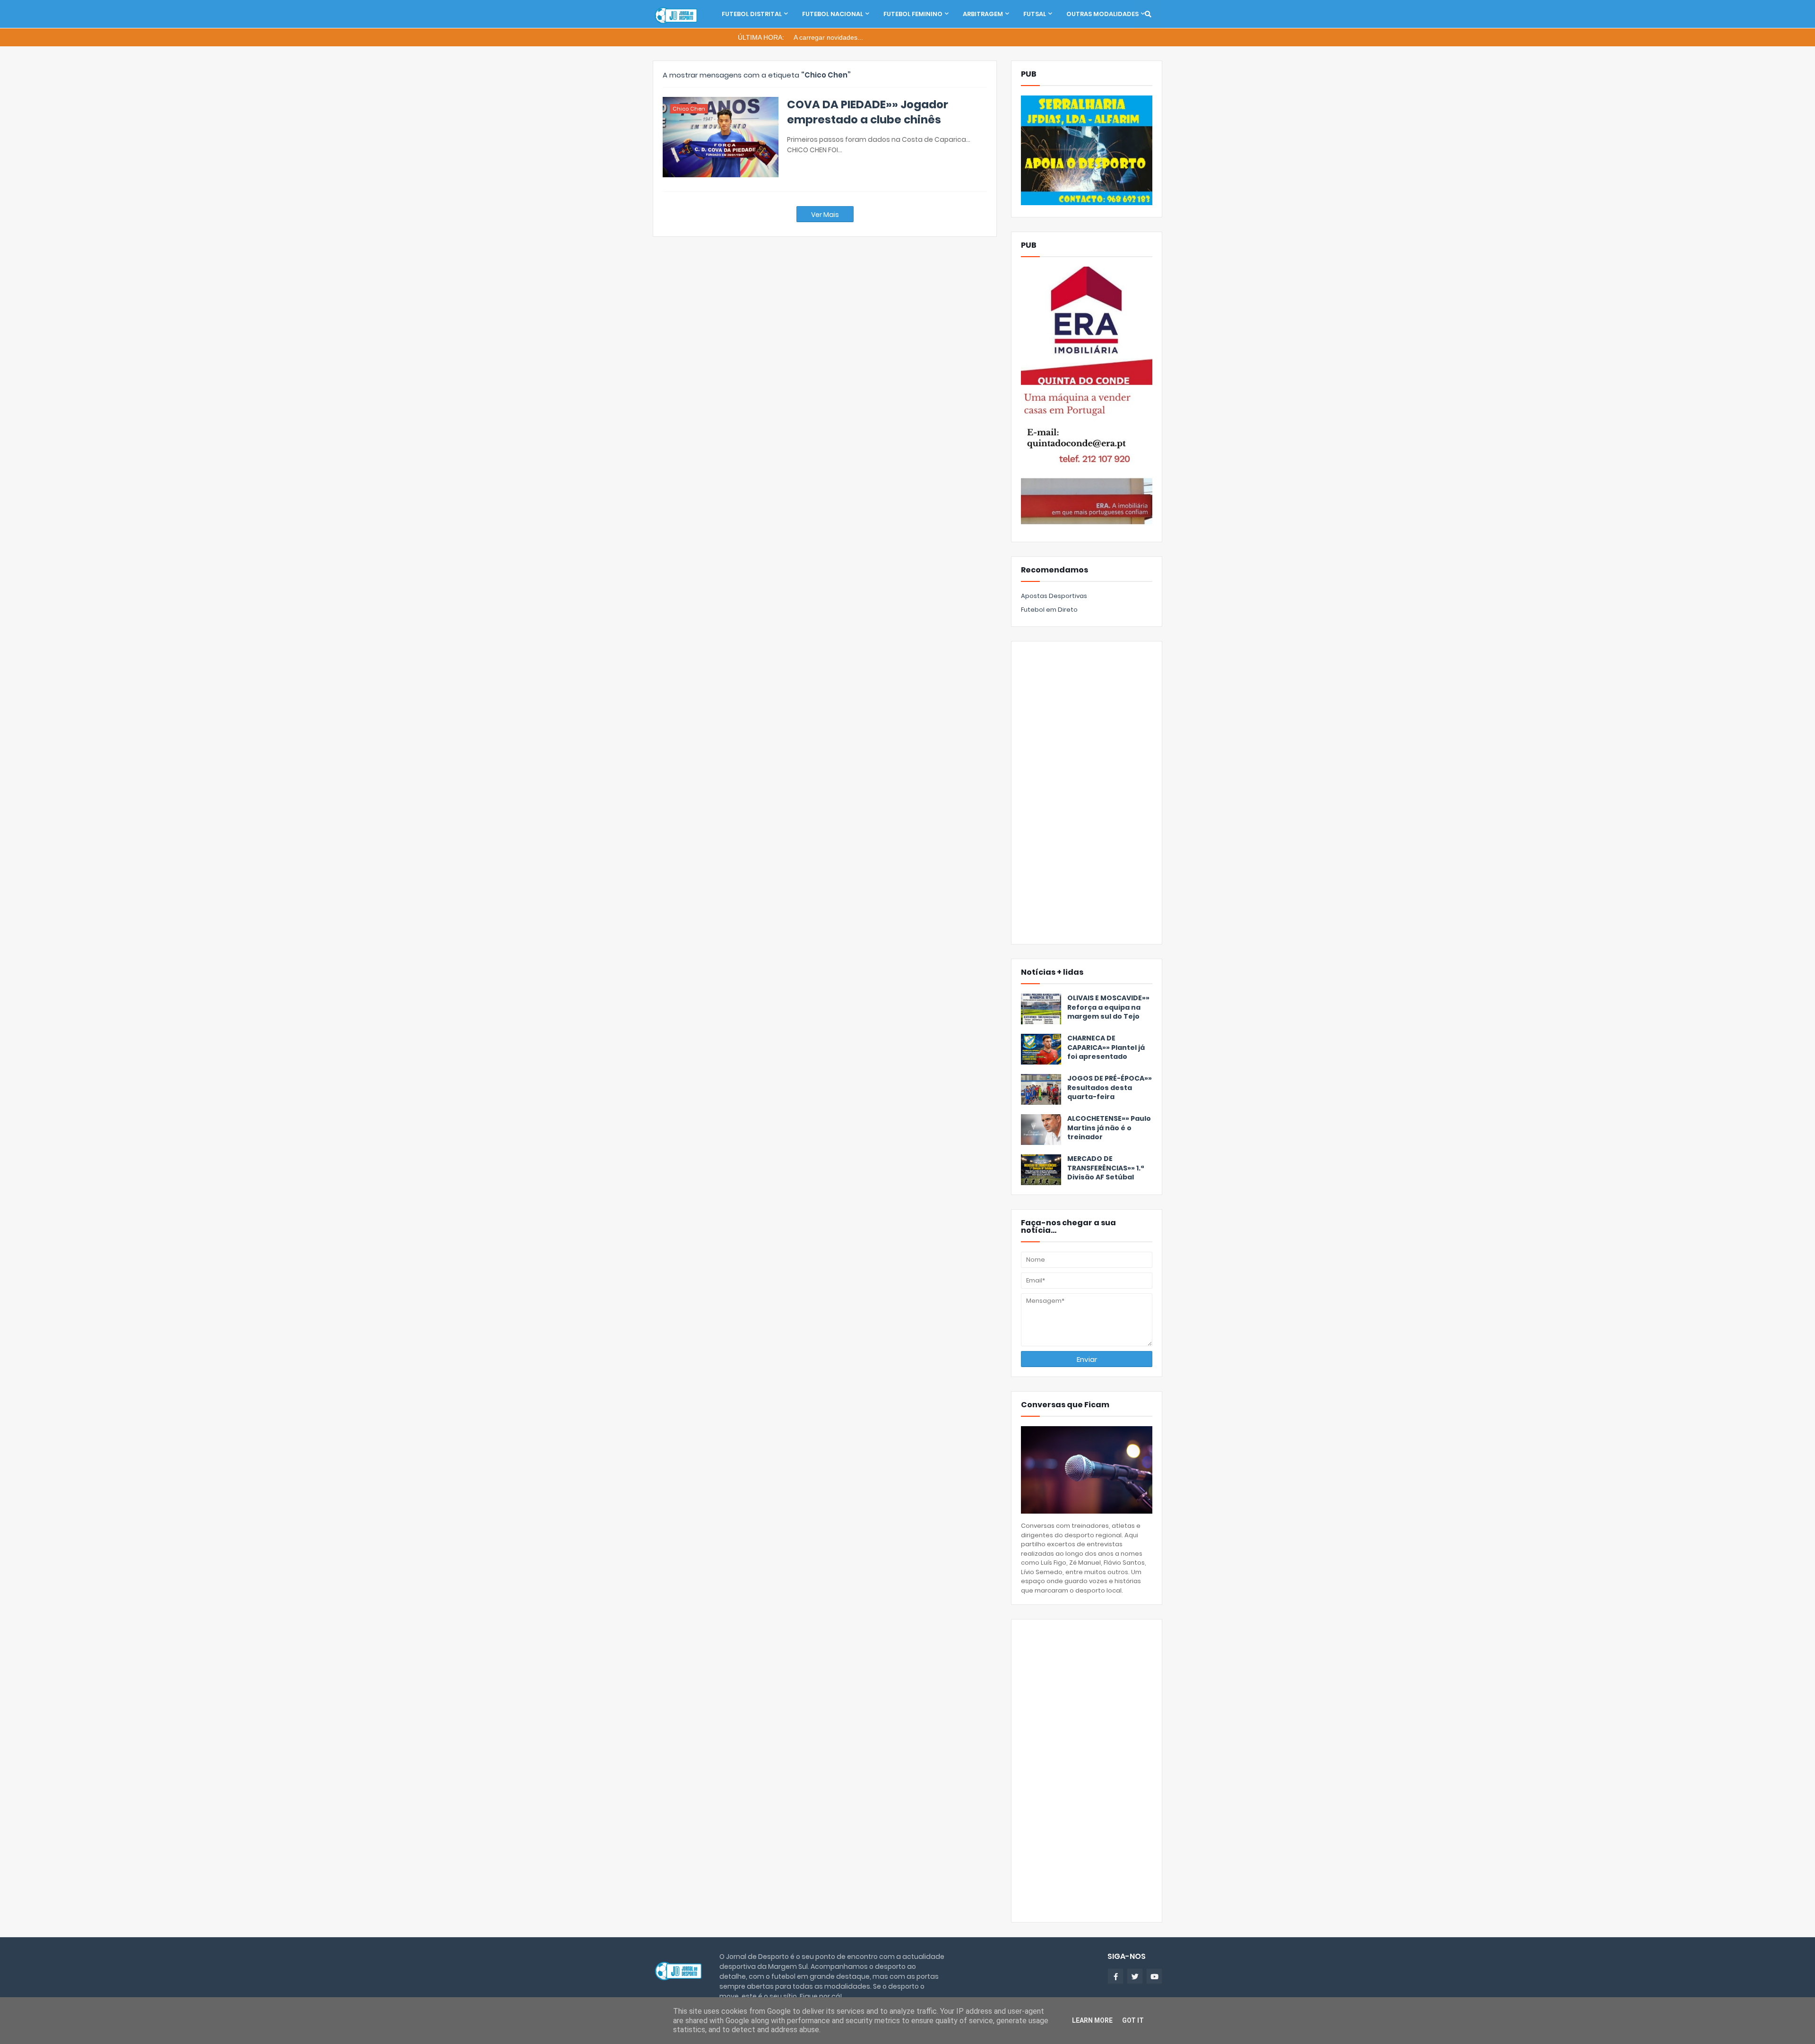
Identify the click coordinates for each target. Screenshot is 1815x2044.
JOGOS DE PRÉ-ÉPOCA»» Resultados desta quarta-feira (1110, 1088)
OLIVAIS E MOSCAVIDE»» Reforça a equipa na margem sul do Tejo (1108, 1007)
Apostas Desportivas (1054, 596)
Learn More (1092, 2020)
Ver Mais (825, 215)
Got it (1133, 2020)
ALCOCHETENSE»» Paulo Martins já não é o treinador (1109, 1128)
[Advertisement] (1087, 793)
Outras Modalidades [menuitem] (1102, 14)
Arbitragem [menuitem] (983, 14)
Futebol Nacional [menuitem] (833, 14)
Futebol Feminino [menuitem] (913, 14)
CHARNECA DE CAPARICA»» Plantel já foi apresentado (1106, 1048)
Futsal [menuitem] (1035, 14)
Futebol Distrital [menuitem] (752, 14)
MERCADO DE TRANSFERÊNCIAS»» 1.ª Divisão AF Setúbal (1106, 1168)
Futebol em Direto (1049, 610)
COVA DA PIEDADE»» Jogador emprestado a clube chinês (868, 112)
